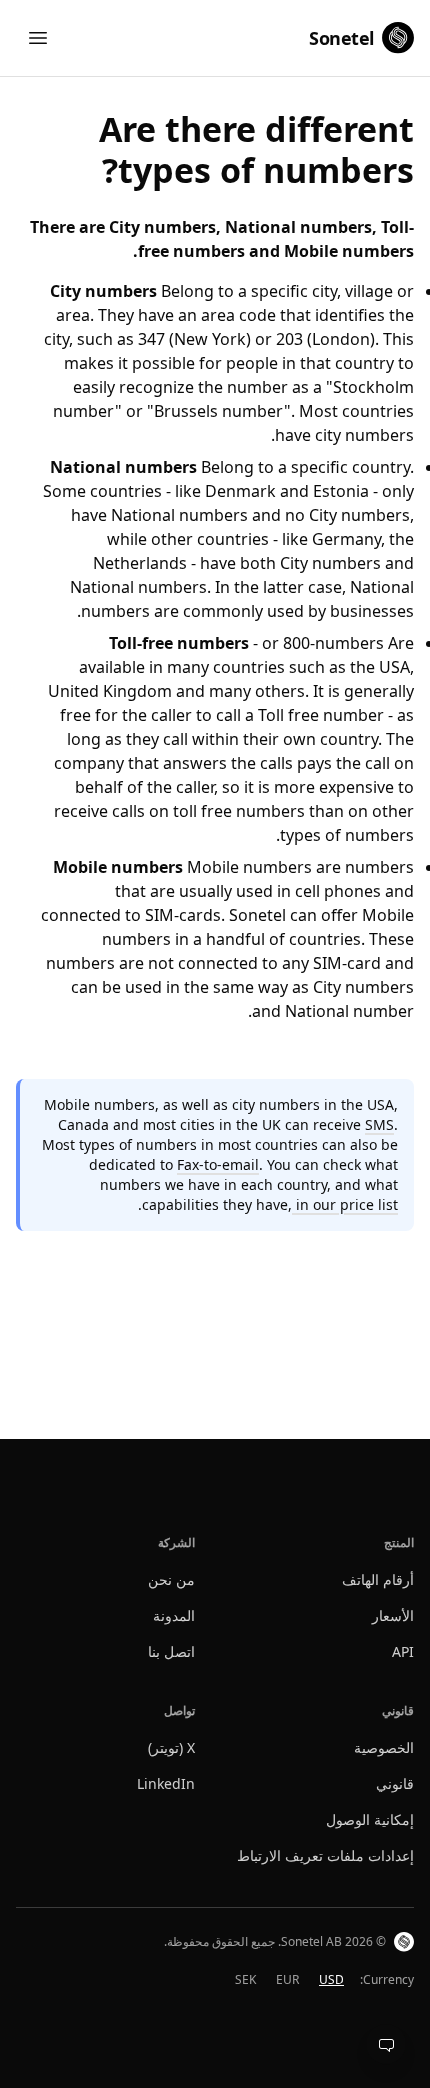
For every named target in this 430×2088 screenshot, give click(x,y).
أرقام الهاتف (378, 1579)
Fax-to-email (218, 1164)
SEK (245, 1979)
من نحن (171, 1579)
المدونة (174, 1615)
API (403, 1651)
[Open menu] (38, 38)
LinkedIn (166, 1783)
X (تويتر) (171, 1747)
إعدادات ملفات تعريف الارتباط (325, 1855)
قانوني (395, 1783)
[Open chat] (386, 2044)
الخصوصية (384, 1747)
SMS (379, 1124)
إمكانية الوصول (370, 1819)
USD (331, 1979)
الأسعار (393, 1615)
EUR (287, 1979)
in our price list (345, 1204)
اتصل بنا (171, 1651)
